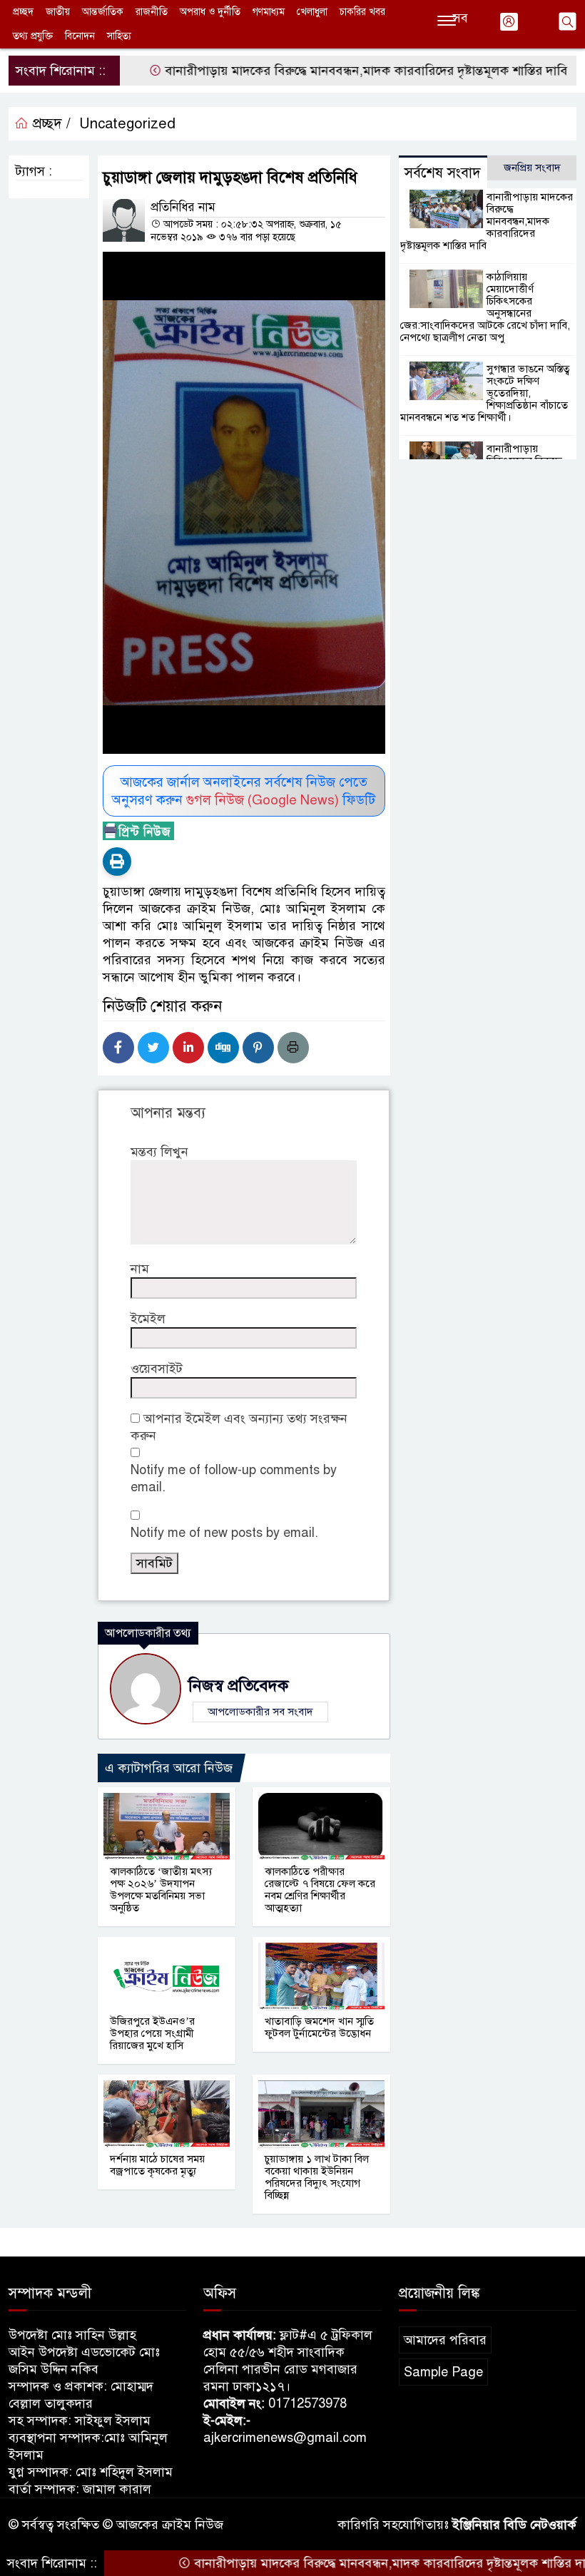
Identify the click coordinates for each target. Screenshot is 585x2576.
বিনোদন (80, 36)
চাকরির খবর (362, 12)
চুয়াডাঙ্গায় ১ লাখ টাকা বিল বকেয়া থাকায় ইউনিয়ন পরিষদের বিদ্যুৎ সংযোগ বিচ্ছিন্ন (317, 2177)
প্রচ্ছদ (23, 12)
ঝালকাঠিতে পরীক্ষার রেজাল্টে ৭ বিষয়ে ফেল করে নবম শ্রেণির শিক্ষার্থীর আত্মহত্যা (320, 1890)
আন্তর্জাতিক (103, 12)
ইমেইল (148, 1319)
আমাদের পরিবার (445, 2340)
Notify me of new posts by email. (224, 1533)
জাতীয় (58, 12)
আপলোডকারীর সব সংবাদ (260, 1712)
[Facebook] (118, 1048)
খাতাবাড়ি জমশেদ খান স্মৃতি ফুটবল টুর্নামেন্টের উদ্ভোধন (319, 2027)
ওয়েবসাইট (157, 1369)
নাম (140, 1269)
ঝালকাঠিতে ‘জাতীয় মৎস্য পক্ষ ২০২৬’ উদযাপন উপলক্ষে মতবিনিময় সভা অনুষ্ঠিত (161, 1890)
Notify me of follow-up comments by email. (234, 1478)
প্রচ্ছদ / (50, 124)
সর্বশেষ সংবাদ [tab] (443, 173)
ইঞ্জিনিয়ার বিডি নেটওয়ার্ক (514, 2525)
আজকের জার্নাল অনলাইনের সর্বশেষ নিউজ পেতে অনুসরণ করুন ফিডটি (244, 791)
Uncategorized (127, 124)
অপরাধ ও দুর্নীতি (210, 12)
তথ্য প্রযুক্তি (33, 36)
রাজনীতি (152, 12)
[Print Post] (117, 862)
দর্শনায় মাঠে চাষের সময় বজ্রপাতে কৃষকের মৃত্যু (157, 2165)
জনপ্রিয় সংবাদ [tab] (532, 168)
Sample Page (443, 2372)
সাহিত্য (119, 36)
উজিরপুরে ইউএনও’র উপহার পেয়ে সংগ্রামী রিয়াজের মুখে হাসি (152, 2033)
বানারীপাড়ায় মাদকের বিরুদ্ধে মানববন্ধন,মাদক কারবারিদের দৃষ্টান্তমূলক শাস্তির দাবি (322, 71)
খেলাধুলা (312, 12)
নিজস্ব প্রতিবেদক (238, 1686)
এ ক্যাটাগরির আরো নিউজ (169, 1768)
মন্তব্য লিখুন (159, 1152)
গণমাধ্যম (269, 12)
